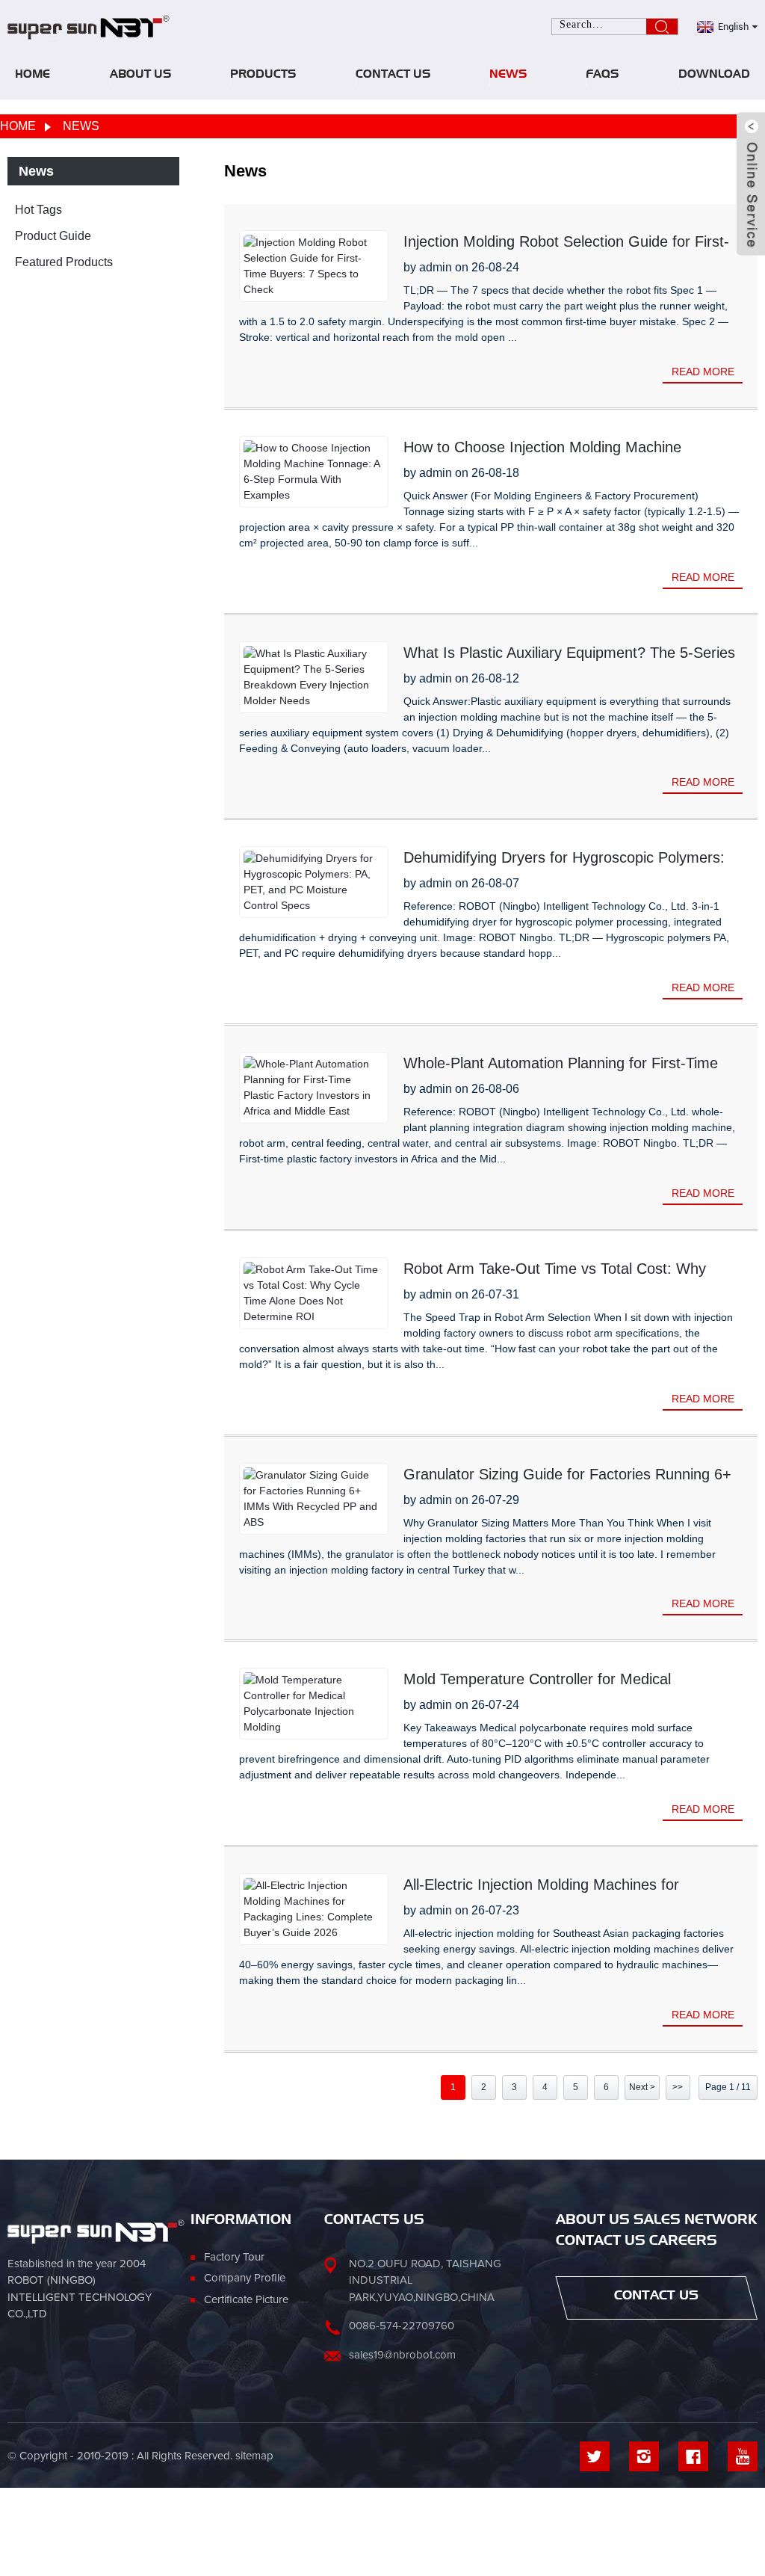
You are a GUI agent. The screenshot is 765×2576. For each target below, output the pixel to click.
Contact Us (393, 76)
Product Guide (53, 236)
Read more (703, 372)
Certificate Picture (246, 2300)
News (508, 76)
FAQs (602, 76)
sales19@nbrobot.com (402, 2355)
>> (678, 2087)
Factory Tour (234, 2257)
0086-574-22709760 (402, 2326)
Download (714, 76)
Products (263, 76)
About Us (140, 76)
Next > (642, 2087)
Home (32, 76)
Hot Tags (38, 210)
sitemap (254, 2456)
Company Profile (245, 2278)
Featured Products (64, 262)
